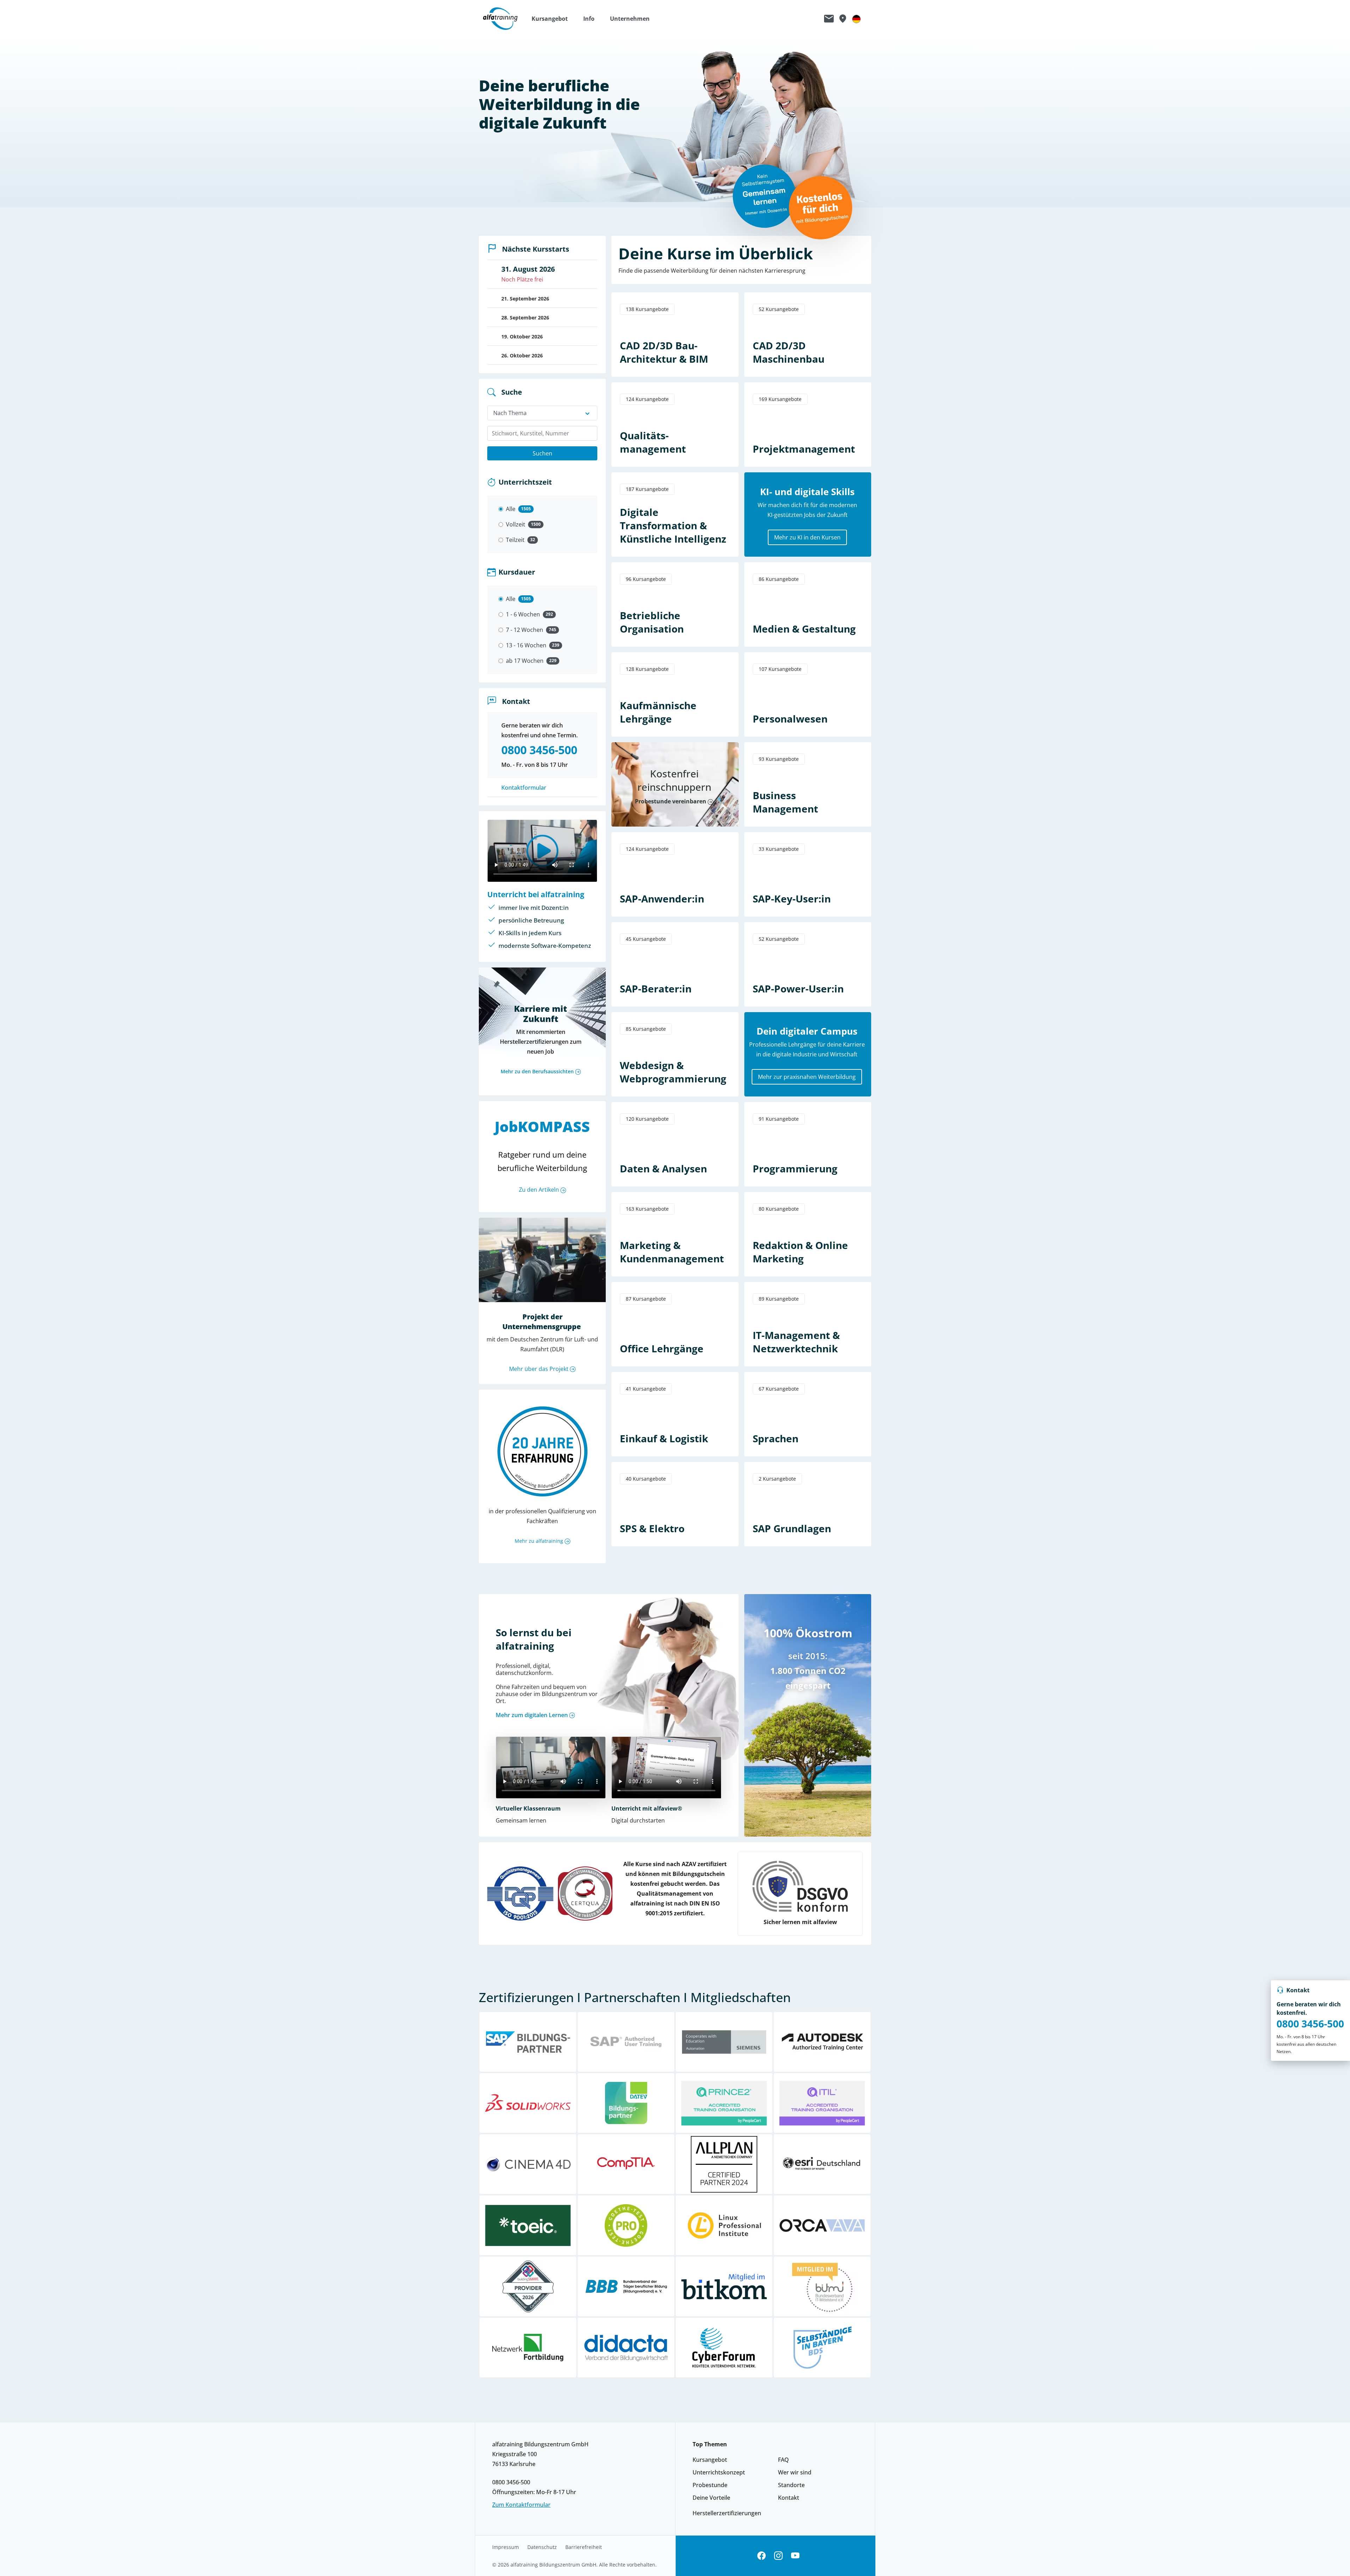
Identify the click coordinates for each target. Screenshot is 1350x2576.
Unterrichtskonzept (719, 2472)
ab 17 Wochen (525, 661)
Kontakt (789, 2498)
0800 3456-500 (1310, 2024)
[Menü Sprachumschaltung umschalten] (856, 19)
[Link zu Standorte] (843, 19)
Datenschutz (542, 2547)
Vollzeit (516, 524)
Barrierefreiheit (584, 2547)
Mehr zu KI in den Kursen (807, 537)
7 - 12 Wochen (525, 630)
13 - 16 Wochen (526, 645)
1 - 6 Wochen (523, 614)
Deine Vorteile (711, 2498)
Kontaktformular (524, 788)
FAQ (783, 2460)
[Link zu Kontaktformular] (829, 19)
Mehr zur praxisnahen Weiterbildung (807, 1077)
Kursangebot (710, 2460)
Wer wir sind (795, 2472)
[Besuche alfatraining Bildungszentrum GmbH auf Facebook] (761, 2556)
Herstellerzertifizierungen (727, 2513)
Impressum (506, 2547)
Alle (511, 509)
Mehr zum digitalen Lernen (532, 1715)
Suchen (542, 453)
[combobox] (542, 433)
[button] (553, 19)
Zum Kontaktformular (521, 2505)
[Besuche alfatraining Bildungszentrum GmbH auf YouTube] (795, 2556)
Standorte (791, 2485)
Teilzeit (515, 540)
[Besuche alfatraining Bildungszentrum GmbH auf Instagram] (778, 2556)
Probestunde (710, 2485)
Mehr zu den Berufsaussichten (537, 1071)
